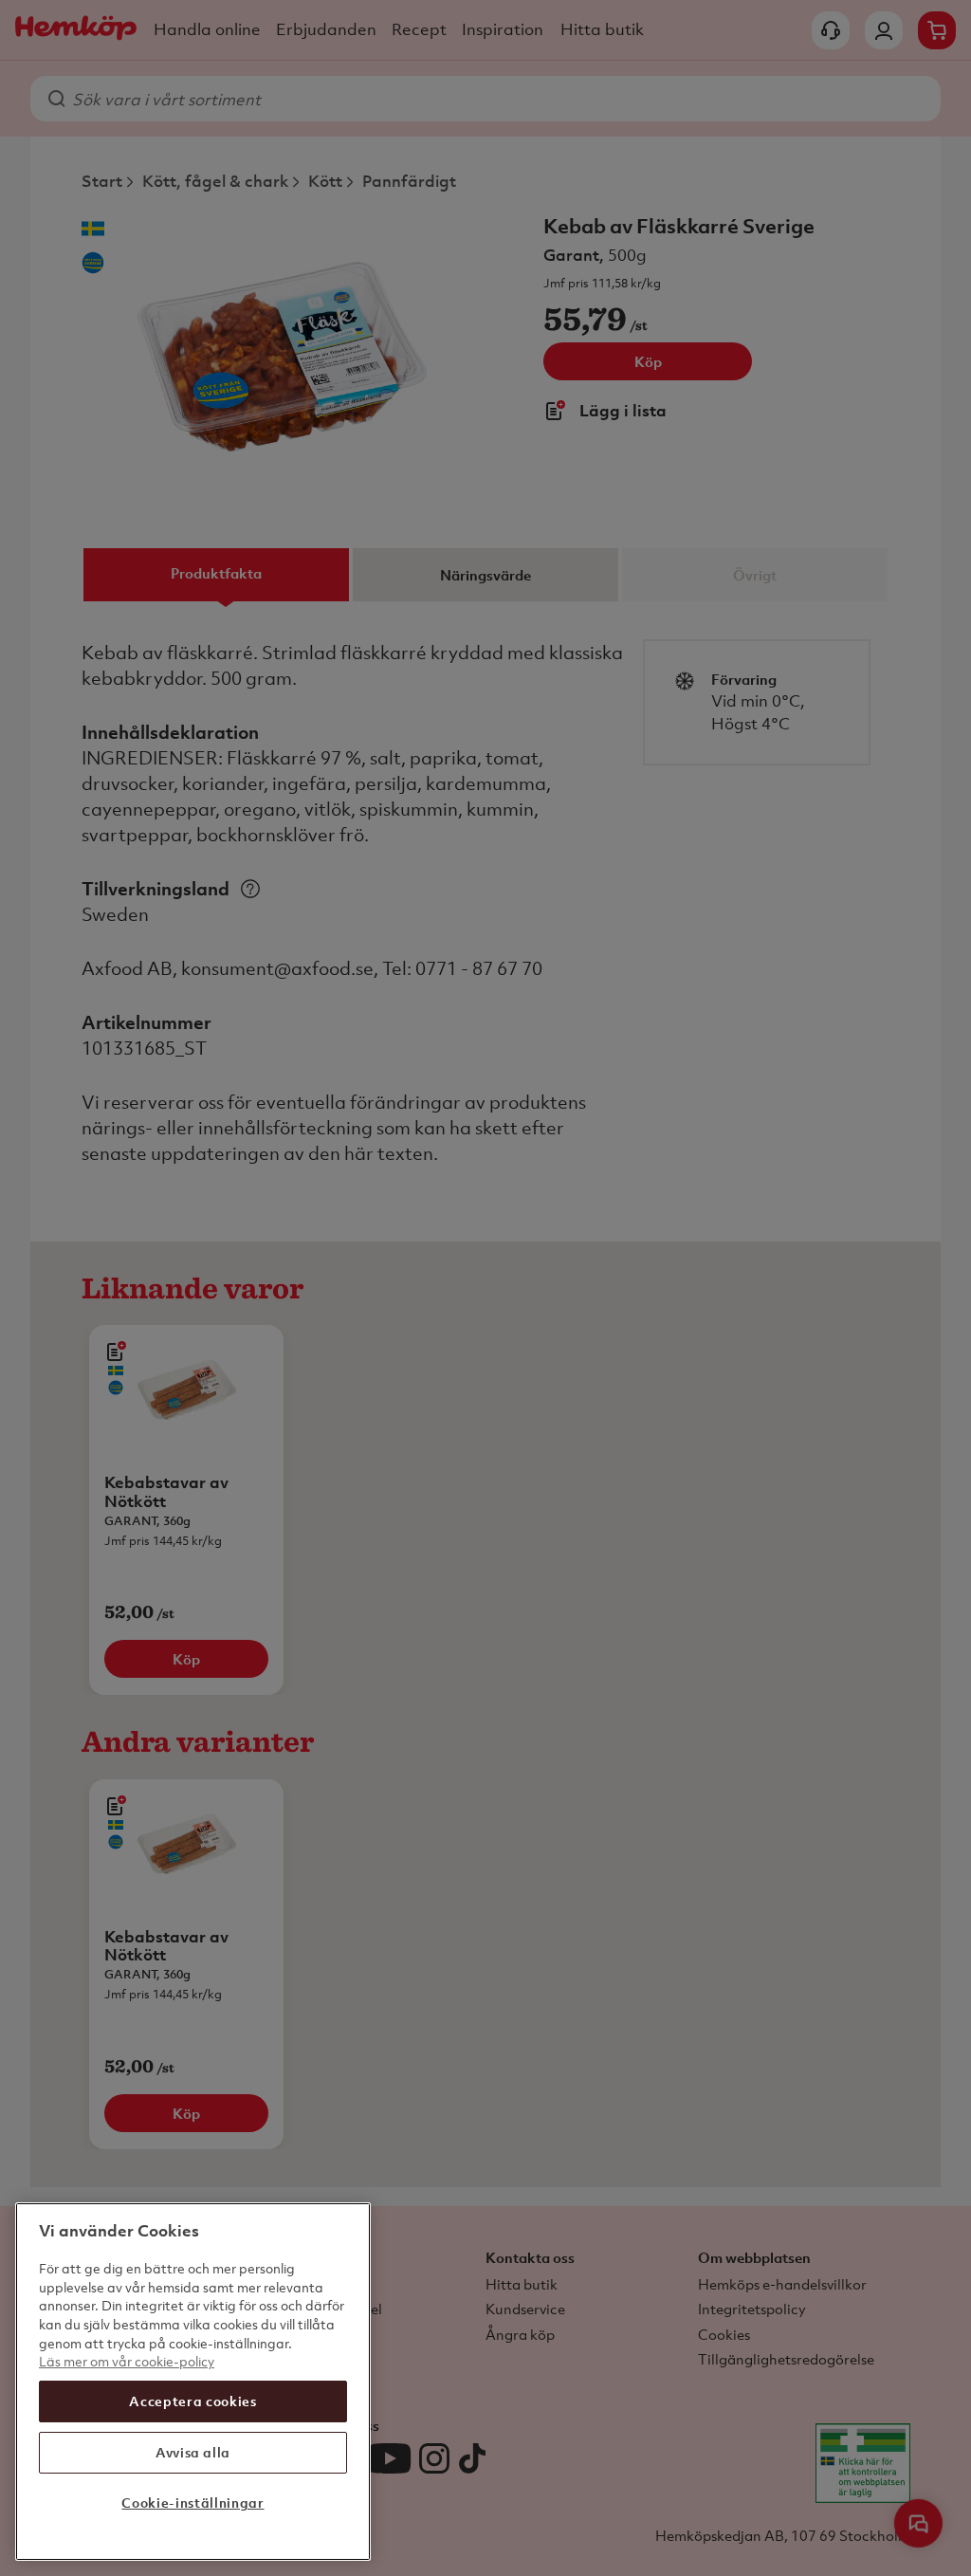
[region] (193, 2382)
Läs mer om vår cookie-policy (127, 2361)
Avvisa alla (193, 2452)
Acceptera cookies (192, 2401)
